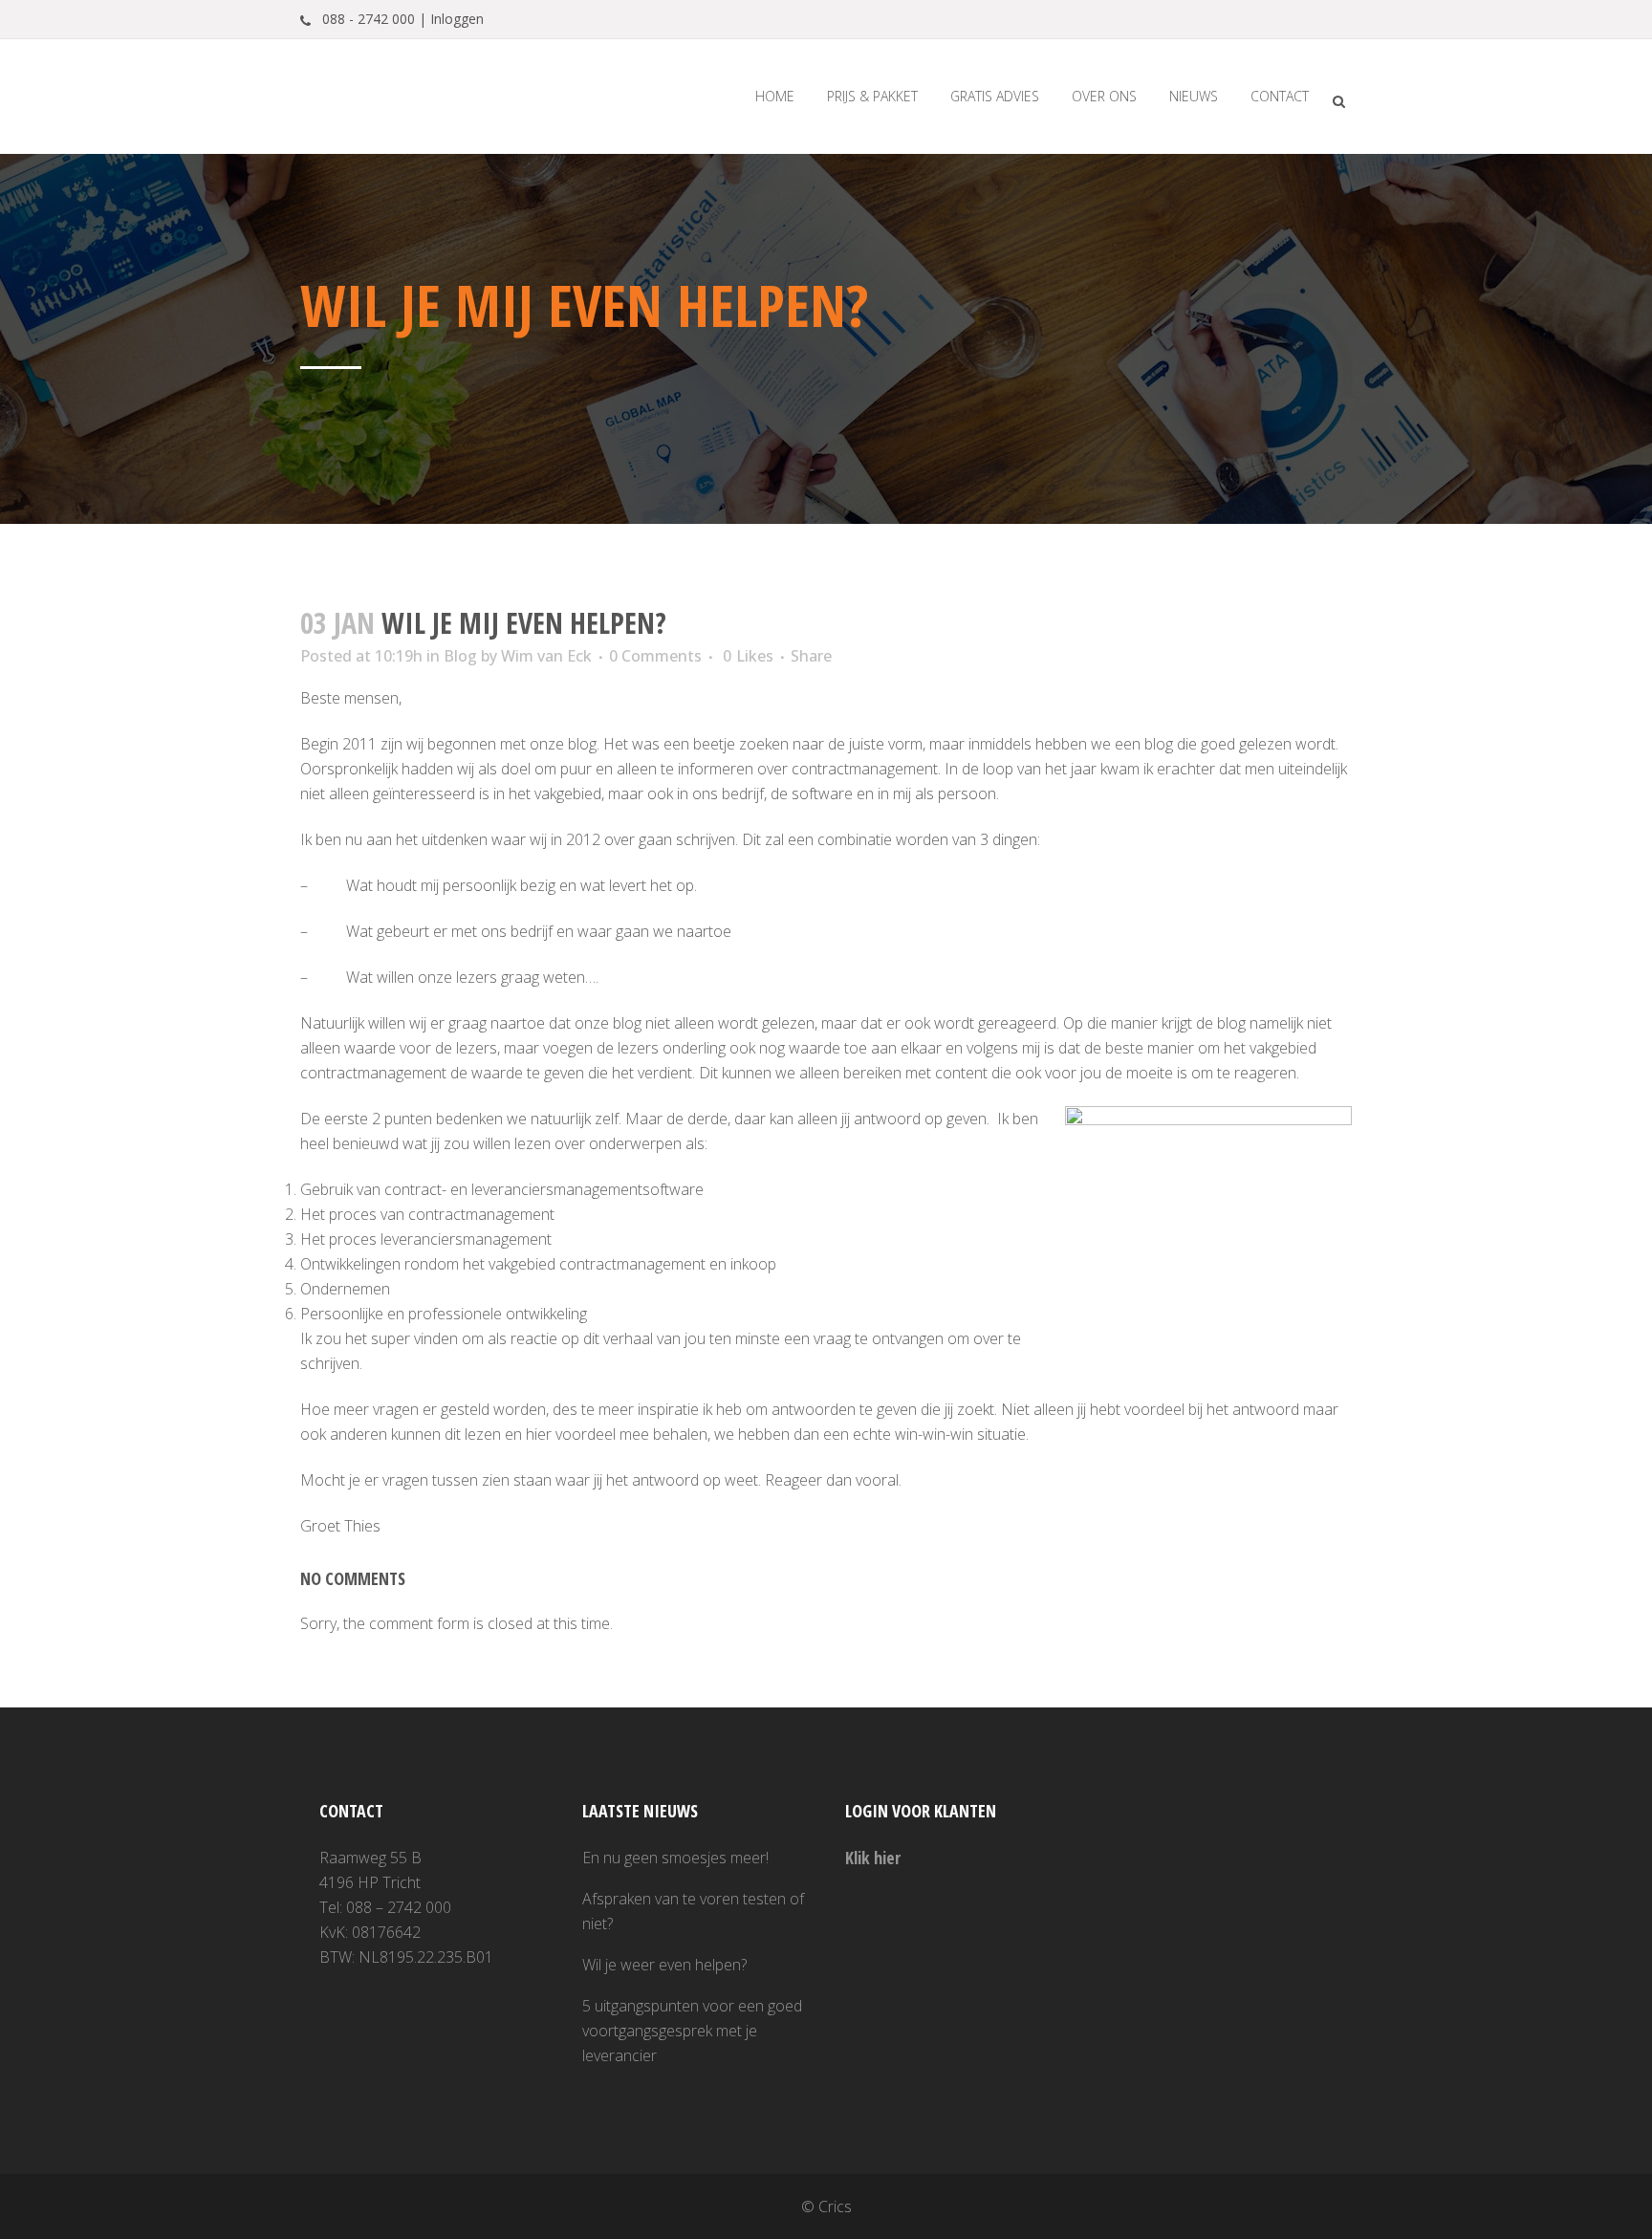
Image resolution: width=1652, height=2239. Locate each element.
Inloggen (457, 19)
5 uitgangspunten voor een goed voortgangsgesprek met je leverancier (692, 2031)
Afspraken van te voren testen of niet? (693, 1911)
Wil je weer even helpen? (664, 1965)
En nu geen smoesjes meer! (675, 1858)
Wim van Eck (546, 656)
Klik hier (873, 1858)
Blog (460, 656)
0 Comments (655, 656)
